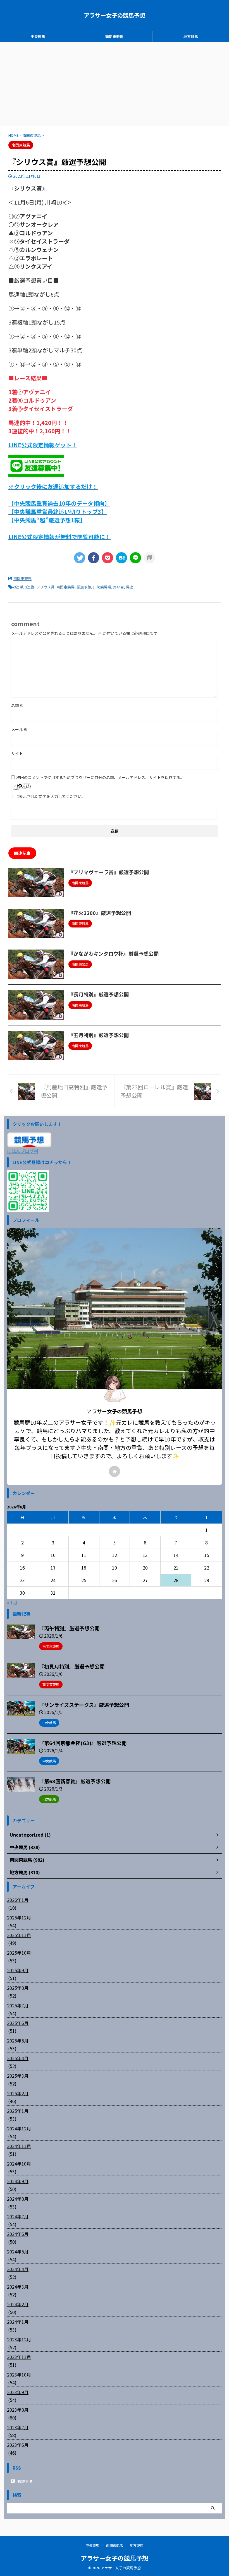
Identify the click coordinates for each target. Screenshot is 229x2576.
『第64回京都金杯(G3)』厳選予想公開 (83, 1743)
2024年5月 (18, 2251)
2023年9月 (18, 2392)
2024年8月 (18, 2199)
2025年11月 (19, 1935)
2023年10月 (19, 2375)
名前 (17, 705)
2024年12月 (19, 2128)
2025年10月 (19, 1953)
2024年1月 (18, 2322)
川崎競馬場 (102, 587)
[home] (115, 1471)
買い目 (119, 587)
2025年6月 (18, 2023)
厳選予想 (84, 587)
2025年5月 (18, 2041)
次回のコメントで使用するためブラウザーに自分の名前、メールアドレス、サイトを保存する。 (100, 777)
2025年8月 (18, 1988)
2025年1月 (18, 2111)
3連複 (30, 587)
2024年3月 (18, 2287)
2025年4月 (18, 2058)
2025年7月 (18, 2005)
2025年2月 (18, 2093)
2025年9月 (18, 1970)
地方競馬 (191, 36)
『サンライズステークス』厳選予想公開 (84, 1705)
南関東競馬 (114, 36)
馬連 (130, 587)
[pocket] (108, 558)
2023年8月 (18, 2410)
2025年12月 (19, 1917)
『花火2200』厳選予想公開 (100, 913)
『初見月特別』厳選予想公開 (72, 1666)
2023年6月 (18, 2445)
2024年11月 (19, 2146)
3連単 (19, 587)
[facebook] (94, 558)
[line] (135, 558)
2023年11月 (19, 2357)
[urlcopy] (149, 558)
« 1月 (12, 1602)
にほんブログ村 (23, 1151)
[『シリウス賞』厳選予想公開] (121, 558)
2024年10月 (19, 2164)
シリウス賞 (45, 587)
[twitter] (80, 558)
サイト (17, 753)
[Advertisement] (115, 84)
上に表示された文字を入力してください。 (48, 796)
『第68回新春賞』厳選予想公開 (75, 1781)
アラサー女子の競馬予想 (115, 15)
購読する (25, 2481)
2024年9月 (18, 2181)
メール (19, 729)
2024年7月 (18, 2216)
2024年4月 (18, 2269)
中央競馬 (38, 36)
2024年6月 (18, 2234)
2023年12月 (19, 2339)
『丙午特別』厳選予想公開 (69, 1628)
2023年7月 (18, 2427)
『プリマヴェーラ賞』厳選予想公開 (109, 872)
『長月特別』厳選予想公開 (99, 994)
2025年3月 (18, 2076)
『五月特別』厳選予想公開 (99, 1035)
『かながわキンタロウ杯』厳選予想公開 (114, 953)
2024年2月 (18, 2304)
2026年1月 (18, 1900)
